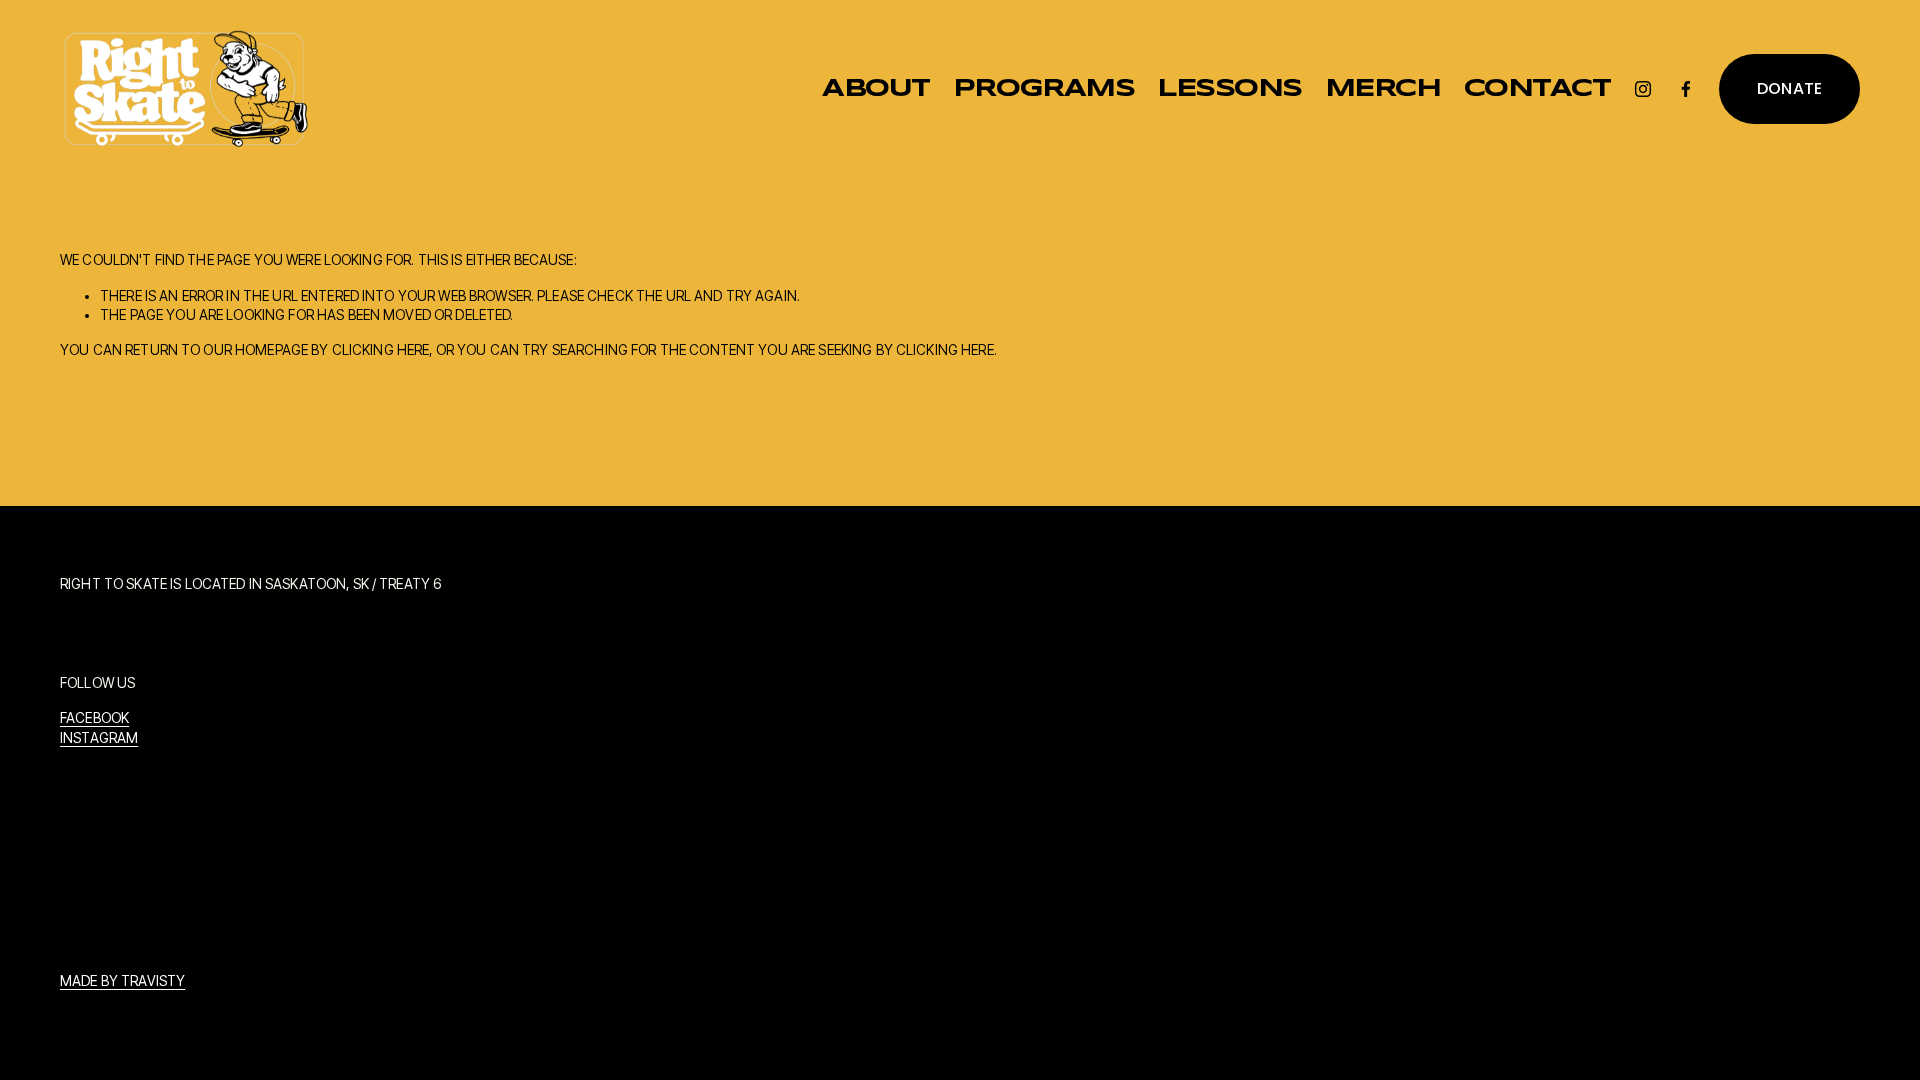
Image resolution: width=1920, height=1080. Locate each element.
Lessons (1229, 89)
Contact (1537, 89)
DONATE (1790, 88)
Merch (1383, 89)
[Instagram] (1643, 89)
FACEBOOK (94, 718)
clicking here (381, 350)
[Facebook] (1686, 89)
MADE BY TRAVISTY (122, 981)
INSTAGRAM (99, 738)
